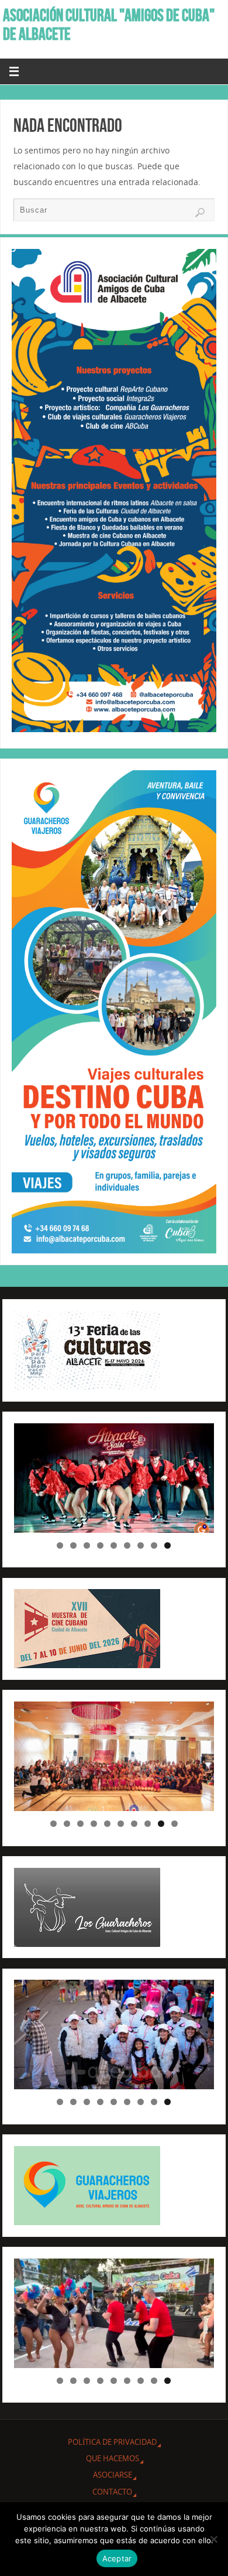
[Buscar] (200, 213)
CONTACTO (112, 2492)
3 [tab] (87, 1545)
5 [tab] (114, 1545)
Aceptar (117, 2558)
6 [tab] (127, 1545)
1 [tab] (60, 1545)
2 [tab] (73, 1545)
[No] (213, 2539)
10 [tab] (175, 1824)
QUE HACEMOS (113, 2458)
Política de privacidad (112, 2442)
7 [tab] (141, 1545)
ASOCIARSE (113, 2475)
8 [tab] (154, 1545)
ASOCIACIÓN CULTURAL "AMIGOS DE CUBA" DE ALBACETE (109, 25)
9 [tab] (167, 1545)
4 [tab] (100, 1545)
